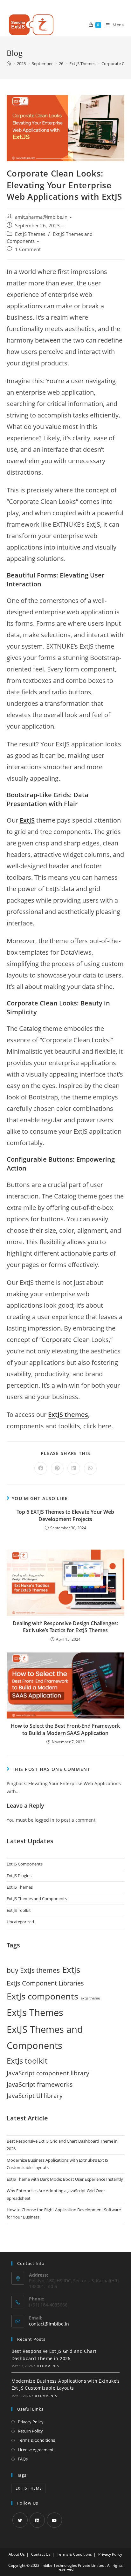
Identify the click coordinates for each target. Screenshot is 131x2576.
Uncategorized (20, 1922)
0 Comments (48, 2366)
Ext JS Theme (29, 2488)
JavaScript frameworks (40, 2084)
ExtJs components (42, 1996)
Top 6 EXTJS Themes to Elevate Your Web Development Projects (65, 1515)
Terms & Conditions (36, 2440)
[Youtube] (54, 2520)
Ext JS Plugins (19, 1876)
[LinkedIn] (37, 2520)
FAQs (23, 2459)
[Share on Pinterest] (57, 1468)
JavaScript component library (48, 2073)
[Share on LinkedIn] (74, 1468)
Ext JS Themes (30, 234)
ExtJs (71, 1970)
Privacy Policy (31, 2422)
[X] (20, 2520)
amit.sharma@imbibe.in (41, 217)
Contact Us (41, 2554)
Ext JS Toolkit (19, 1910)
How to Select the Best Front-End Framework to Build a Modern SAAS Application (65, 1729)
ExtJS (27, 820)
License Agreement (36, 2450)
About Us (17, 2554)
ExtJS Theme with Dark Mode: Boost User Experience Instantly (65, 2179)
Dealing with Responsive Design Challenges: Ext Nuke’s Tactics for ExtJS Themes (65, 1627)
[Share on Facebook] (41, 1468)
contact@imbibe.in (49, 2324)
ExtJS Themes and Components (45, 2037)
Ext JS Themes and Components (37, 1899)
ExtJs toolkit (27, 2061)
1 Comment (28, 249)
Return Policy (30, 2431)
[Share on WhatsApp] (90, 1468)
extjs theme (90, 1998)
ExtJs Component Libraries (45, 1983)
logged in (45, 1820)
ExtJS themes (68, 1415)
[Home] (9, 63)
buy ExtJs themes (33, 1970)
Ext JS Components (25, 1864)
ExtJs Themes (35, 2012)
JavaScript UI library (35, 2096)
